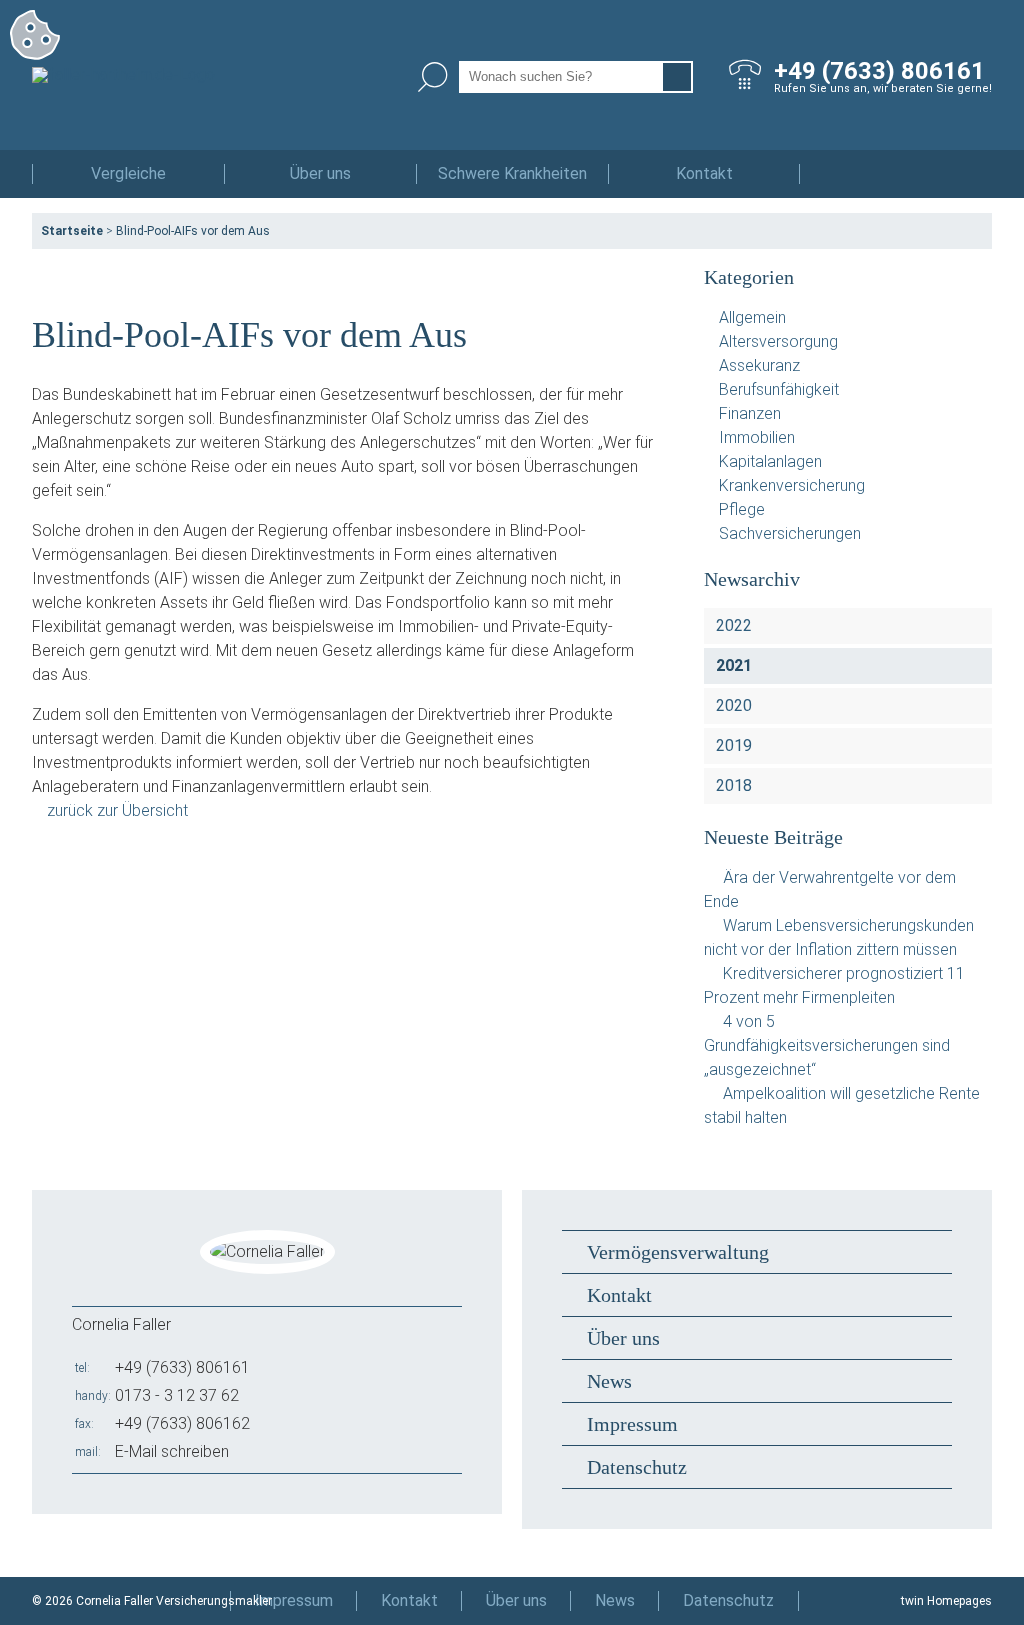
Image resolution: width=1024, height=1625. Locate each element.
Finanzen (750, 413)
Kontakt (704, 173)
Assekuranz (759, 365)
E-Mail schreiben (172, 1451)
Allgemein (752, 317)
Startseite (72, 231)
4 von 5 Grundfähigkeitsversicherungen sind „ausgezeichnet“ (827, 1045)
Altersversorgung (778, 341)
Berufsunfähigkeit (779, 389)
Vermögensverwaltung (678, 1252)
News (609, 1381)
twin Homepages (946, 1601)
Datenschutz (637, 1467)
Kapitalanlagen (770, 461)
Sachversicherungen (790, 533)
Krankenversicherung (792, 485)
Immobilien (757, 437)
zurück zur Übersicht (117, 810)
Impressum (632, 1424)
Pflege (742, 509)
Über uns (320, 173)
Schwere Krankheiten (512, 173)
